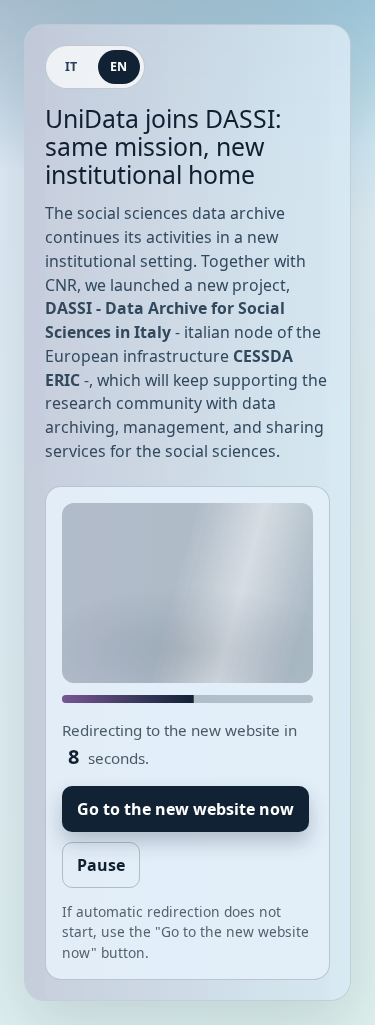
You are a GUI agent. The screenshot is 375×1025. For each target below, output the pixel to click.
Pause (101, 865)
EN (119, 66)
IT (71, 66)
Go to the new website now (185, 809)
